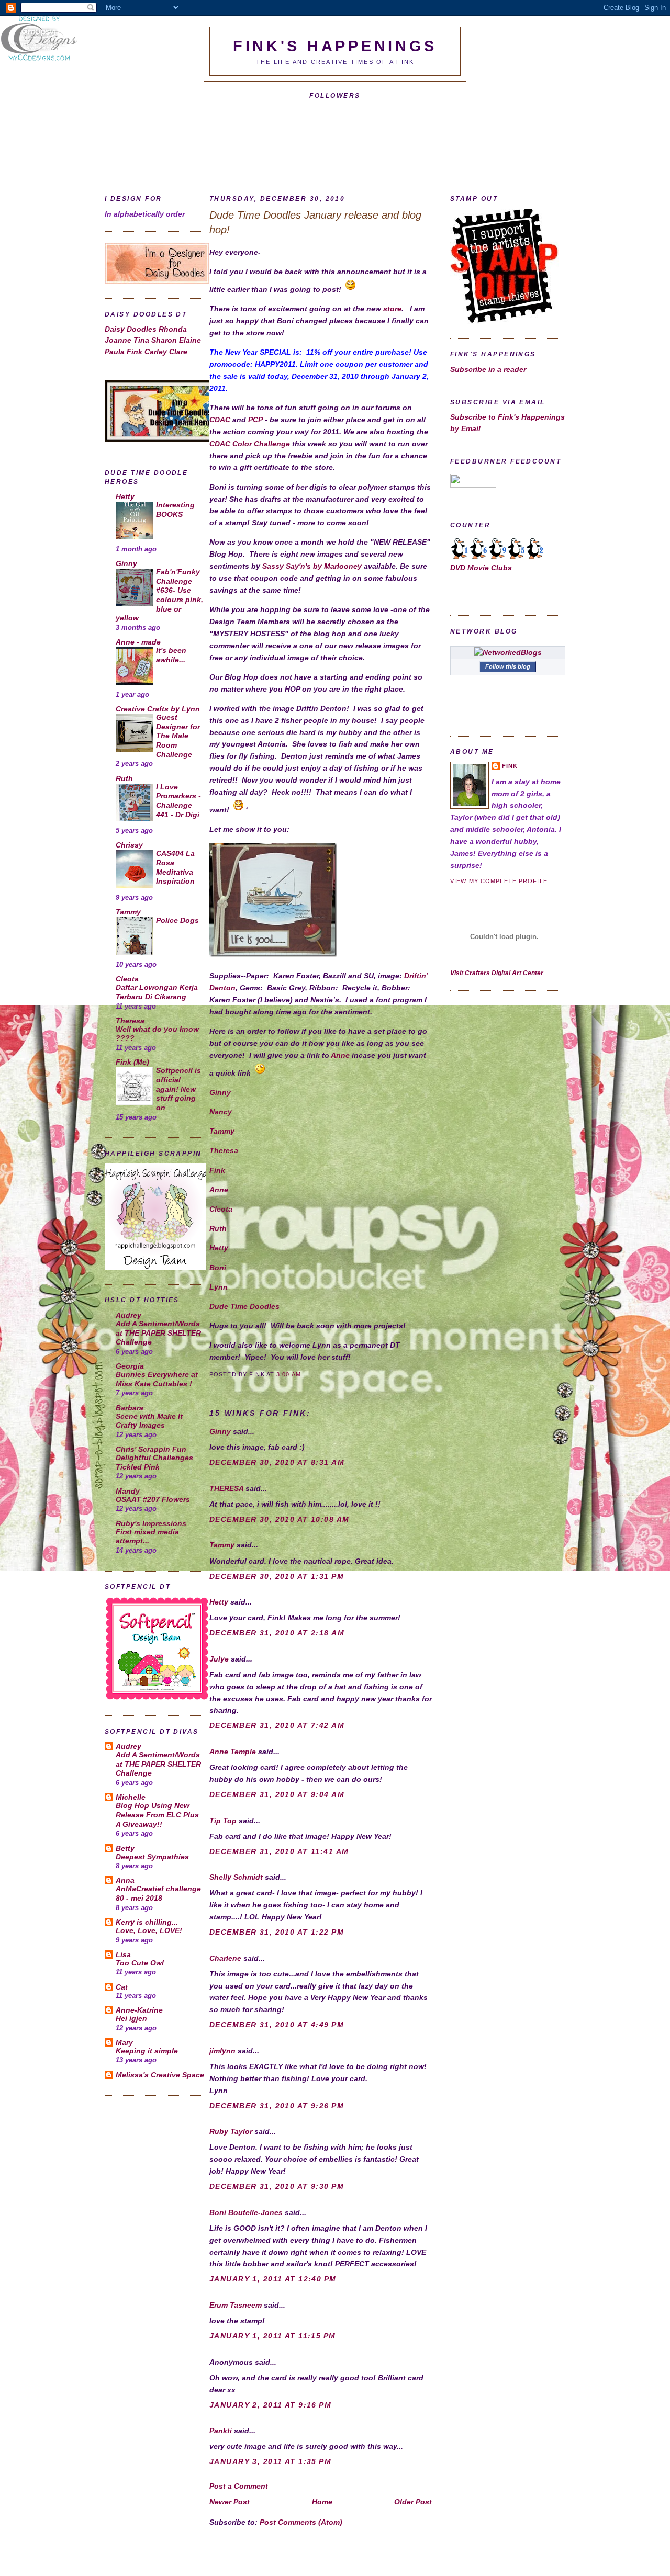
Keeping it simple (147, 2051)
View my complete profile (499, 881)
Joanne (119, 340)
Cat (122, 1987)
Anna (125, 1880)
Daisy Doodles (132, 329)
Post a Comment (239, 2486)
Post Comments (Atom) (301, 2522)
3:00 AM (289, 1374)
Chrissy (129, 845)
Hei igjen (131, 2019)
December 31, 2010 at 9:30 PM (277, 2186)
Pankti (221, 2431)
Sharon (165, 340)
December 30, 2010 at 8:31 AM (277, 1462)
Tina (142, 340)
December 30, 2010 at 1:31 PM (277, 1576)
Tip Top (223, 1821)
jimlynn (222, 2051)
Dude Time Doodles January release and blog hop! (315, 222)
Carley (157, 352)
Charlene (225, 1958)
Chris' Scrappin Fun (151, 1449)
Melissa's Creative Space (160, 2075)
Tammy (128, 912)
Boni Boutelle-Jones (246, 2212)
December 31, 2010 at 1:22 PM (277, 1932)
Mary (124, 2042)
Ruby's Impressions (151, 1523)
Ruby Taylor (231, 2131)
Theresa (130, 1021)
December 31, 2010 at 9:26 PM (277, 2106)
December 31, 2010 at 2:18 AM (277, 1633)
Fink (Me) (132, 1062)
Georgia (130, 1366)
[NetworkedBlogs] (508, 652)
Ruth (124, 778)
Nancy (221, 1112)
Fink (136, 352)
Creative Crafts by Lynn (158, 709)
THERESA (226, 1488)
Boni (218, 1268)
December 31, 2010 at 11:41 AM (279, 1851)
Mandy (128, 1491)
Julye (219, 1659)
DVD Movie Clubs (481, 568)
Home (322, 2502)
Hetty (125, 496)
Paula (116, 352)
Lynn (219, 1287)
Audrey (129, 1315)
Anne (340, 1055)
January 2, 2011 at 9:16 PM (270, 2405)
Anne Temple (233, 1752)
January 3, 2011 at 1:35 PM (270, 2461)
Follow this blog (508, 666)
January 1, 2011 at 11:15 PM (273, 2336)
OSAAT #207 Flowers (153, 1500)
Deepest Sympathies (152, 1857)
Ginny (126, 563)
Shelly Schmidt (236, 1877)
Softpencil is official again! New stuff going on (178, 1089)
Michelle (131, 1797)
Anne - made (138, 642)
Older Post (413, 2502)
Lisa (123, 1954)
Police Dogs (177, 920)
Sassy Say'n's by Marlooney (312, 566)
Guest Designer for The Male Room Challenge (178, 736)
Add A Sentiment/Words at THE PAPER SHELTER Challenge (158, 1333)
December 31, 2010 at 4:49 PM (277, 2025)
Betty (125, 1848)
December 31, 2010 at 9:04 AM (277, 1794)
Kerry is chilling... (147, 1922)
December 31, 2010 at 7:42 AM (277, 1725)
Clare (178, 352)
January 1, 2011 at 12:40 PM (273, 2279)
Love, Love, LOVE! (149, 1931)
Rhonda (173, 329)
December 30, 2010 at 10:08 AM (279, 1519)
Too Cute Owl (140, 1963)
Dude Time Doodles (244, 1306)
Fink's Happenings (335, 46)
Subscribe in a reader (488, 369)
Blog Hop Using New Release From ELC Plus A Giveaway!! (157, 1815)
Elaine (190, 340)
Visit (497, 973)
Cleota (127, 979)
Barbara (130, 1408)
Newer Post (230, 2502)
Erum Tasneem (236, 2305)
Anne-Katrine (139, 2010)
